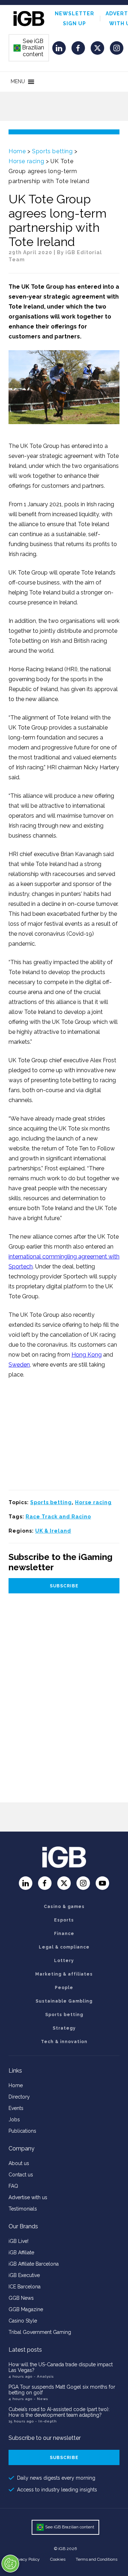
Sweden (19, 1365)
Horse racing (26, 161)
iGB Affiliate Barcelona (34, 2264)
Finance (64, 1934)
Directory (19, 2097)
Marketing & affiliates (64, 1974)
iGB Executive (24, 2275)
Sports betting (52, 151)
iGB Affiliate (21, 2252)
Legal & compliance (64, 1947)
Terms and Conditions (97, 2559)
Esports (64, 1920)
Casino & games (64, 1907)
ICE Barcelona (25, 2287)
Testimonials (23, 2209)
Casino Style (23, 2321)
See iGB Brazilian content (29, 48)
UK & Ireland (53, 1531)
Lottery (64, 1961)
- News (41, 2399)
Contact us (21, 2175)
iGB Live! (18, 2241)
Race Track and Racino (58, 1517)
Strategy (64, 2028)
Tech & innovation (64, 2042)
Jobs (14, 2120)
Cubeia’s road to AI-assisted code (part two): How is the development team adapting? (59, 2412)
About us (19, 2163)
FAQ (13, 2186)
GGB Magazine (26, 2309)
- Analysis (44, 2376)
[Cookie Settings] (10, 2564)
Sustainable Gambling (64, 2001)
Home (17, 151)
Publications (22, 2131)
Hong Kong (87, 1355)
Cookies (58, 2559)
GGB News (21, 2298)
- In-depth (46, 2421)
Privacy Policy (27, 2559)
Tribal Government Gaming (40, 2332)
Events (16, 2108)
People (64, 1988)
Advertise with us (28, 2197)
